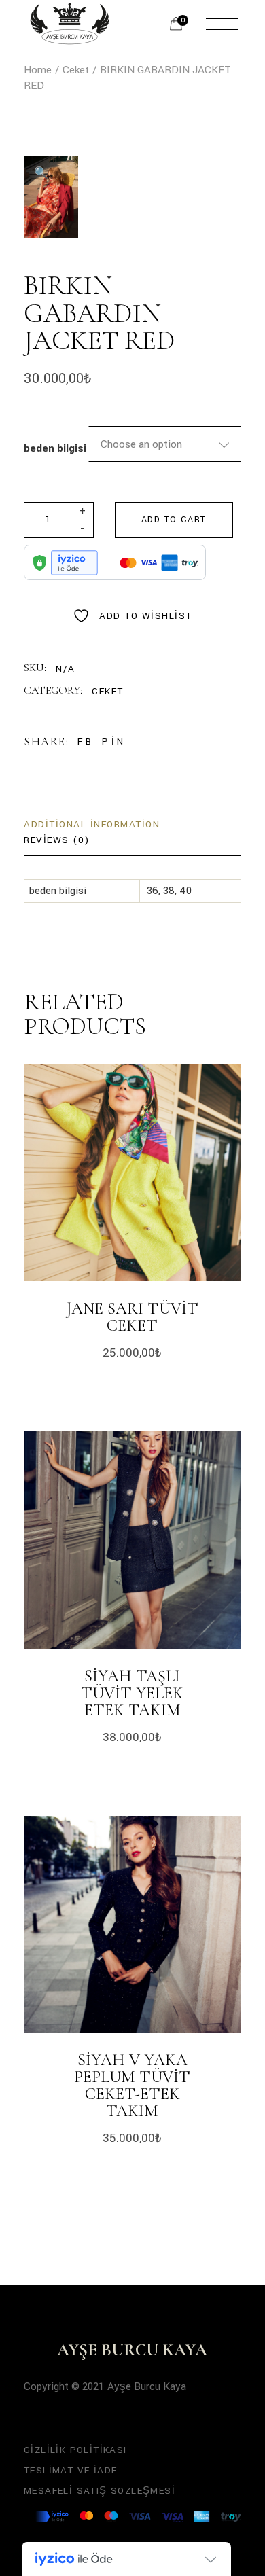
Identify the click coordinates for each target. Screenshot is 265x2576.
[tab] (92, 825)
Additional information (92, 824)
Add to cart (174, 520)
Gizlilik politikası (75, 2450)
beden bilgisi (55, 448)
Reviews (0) (57, 840)
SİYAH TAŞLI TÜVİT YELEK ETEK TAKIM (132, 1693)
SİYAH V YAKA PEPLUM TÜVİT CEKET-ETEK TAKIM (132, 2086)
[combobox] (165, 444)
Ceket (108, 691)
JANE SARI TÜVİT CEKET (132, 1317)
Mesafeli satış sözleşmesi (100, 2491)
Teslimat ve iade (70, 2470)
